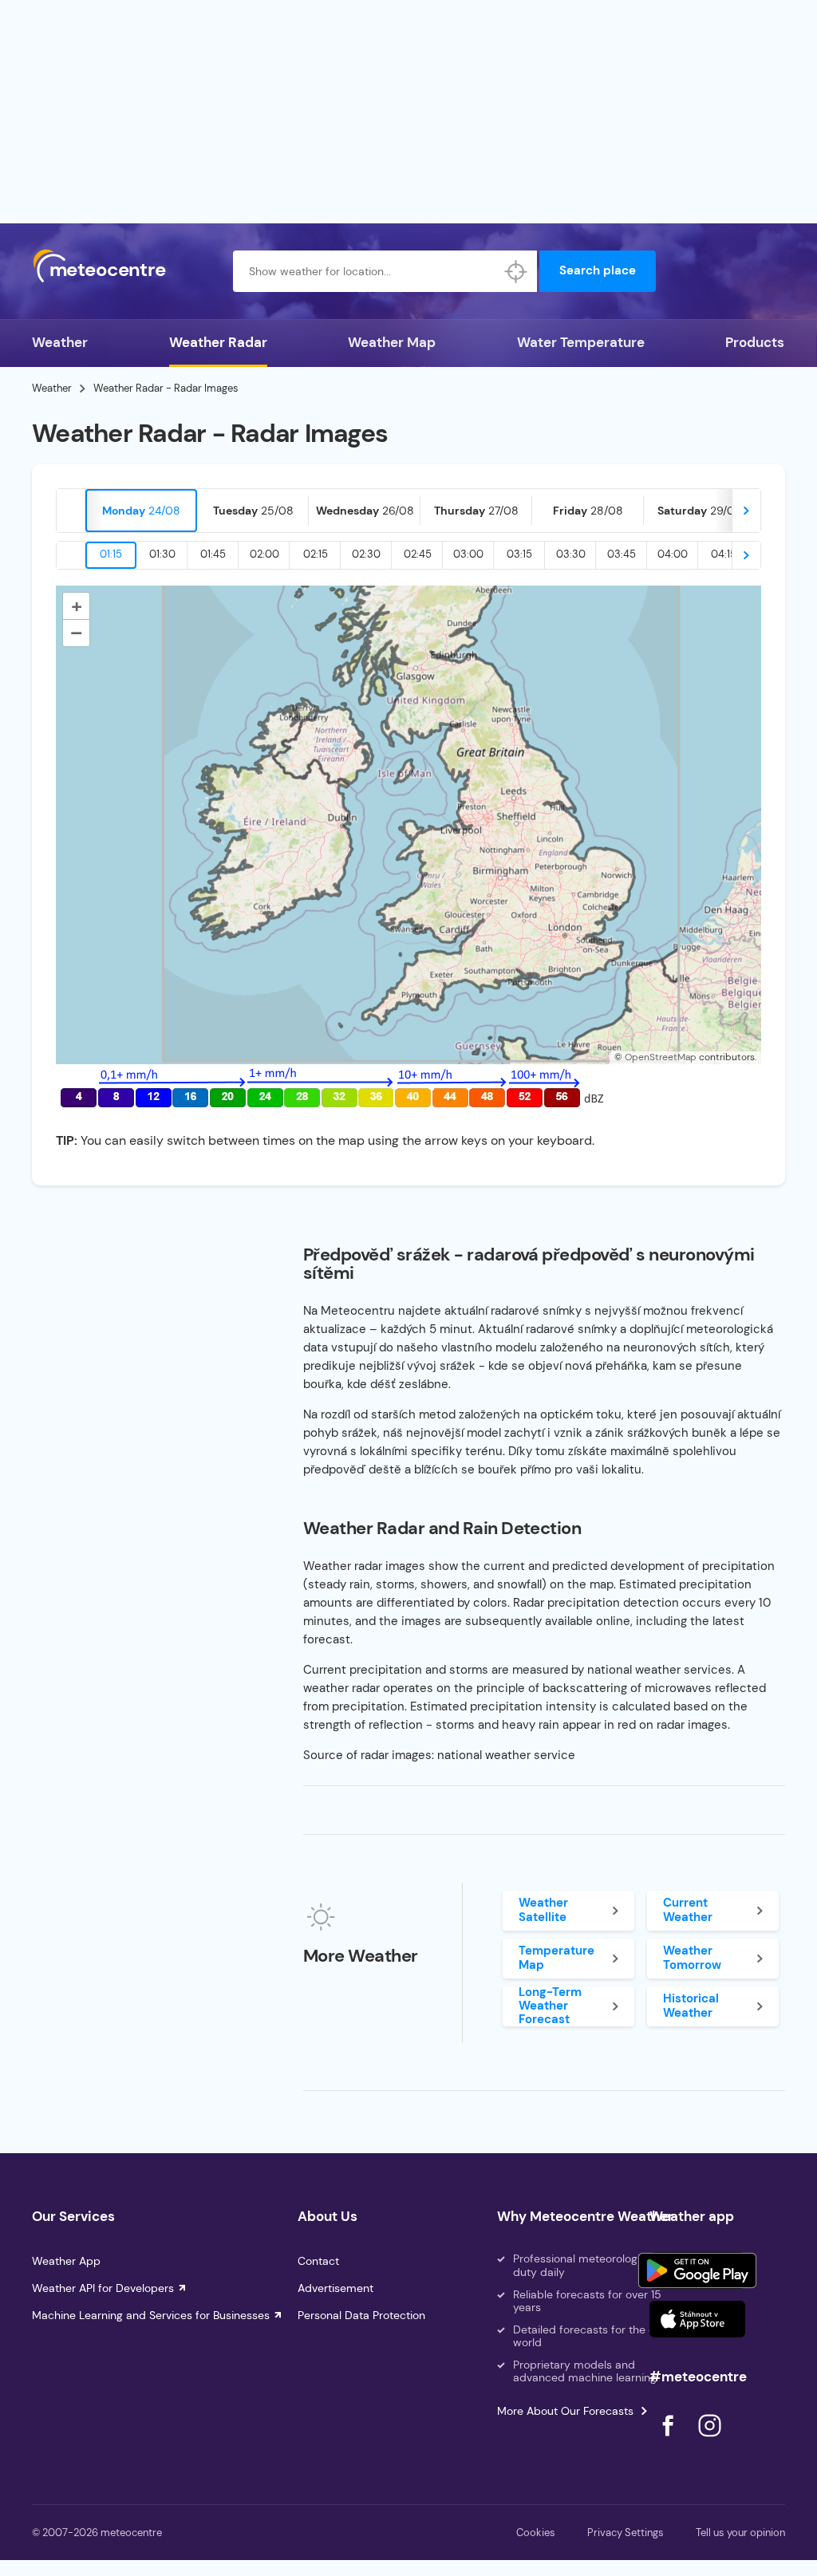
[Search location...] (516, 271)
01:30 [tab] (162, 554)
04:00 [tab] (673, 554)
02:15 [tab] (316, 554)
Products (755, 342)
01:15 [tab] (111, 554)
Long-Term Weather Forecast (550, 2006)
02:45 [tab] (418, 554)
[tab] (141, 511)
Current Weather (688, 1909)
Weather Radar (218, 342)
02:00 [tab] (264, 554)
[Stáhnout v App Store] (697, 2319)
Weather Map (392, 342)
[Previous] (71, 511)
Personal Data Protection (361, 2315)
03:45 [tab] (622, 554)
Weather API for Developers (103, 2288)
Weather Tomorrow (692, 1957)
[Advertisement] (408, 112)
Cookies (536, 2533)
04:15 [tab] (724, 554)
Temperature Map (557, 1957)
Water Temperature (581, 342)
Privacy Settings (626, 2533)
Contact (318, 2261)
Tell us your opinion (740, 2533)
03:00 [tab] (468, 554)
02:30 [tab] (366, 554)
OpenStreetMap (661, 1057)
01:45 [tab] (213, 554)
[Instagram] (709, 2441)
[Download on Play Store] (697, 2270)
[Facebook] (669, 2441)
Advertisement (335, 2288)
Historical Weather (691, 2005)
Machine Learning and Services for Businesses (151, 2315)
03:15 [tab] (519, 554)
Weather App (66, 2261)
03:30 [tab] (571, 554)
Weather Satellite (543, 1909)
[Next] (746, 511)
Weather (60, 342)
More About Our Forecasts (565, 2411)
